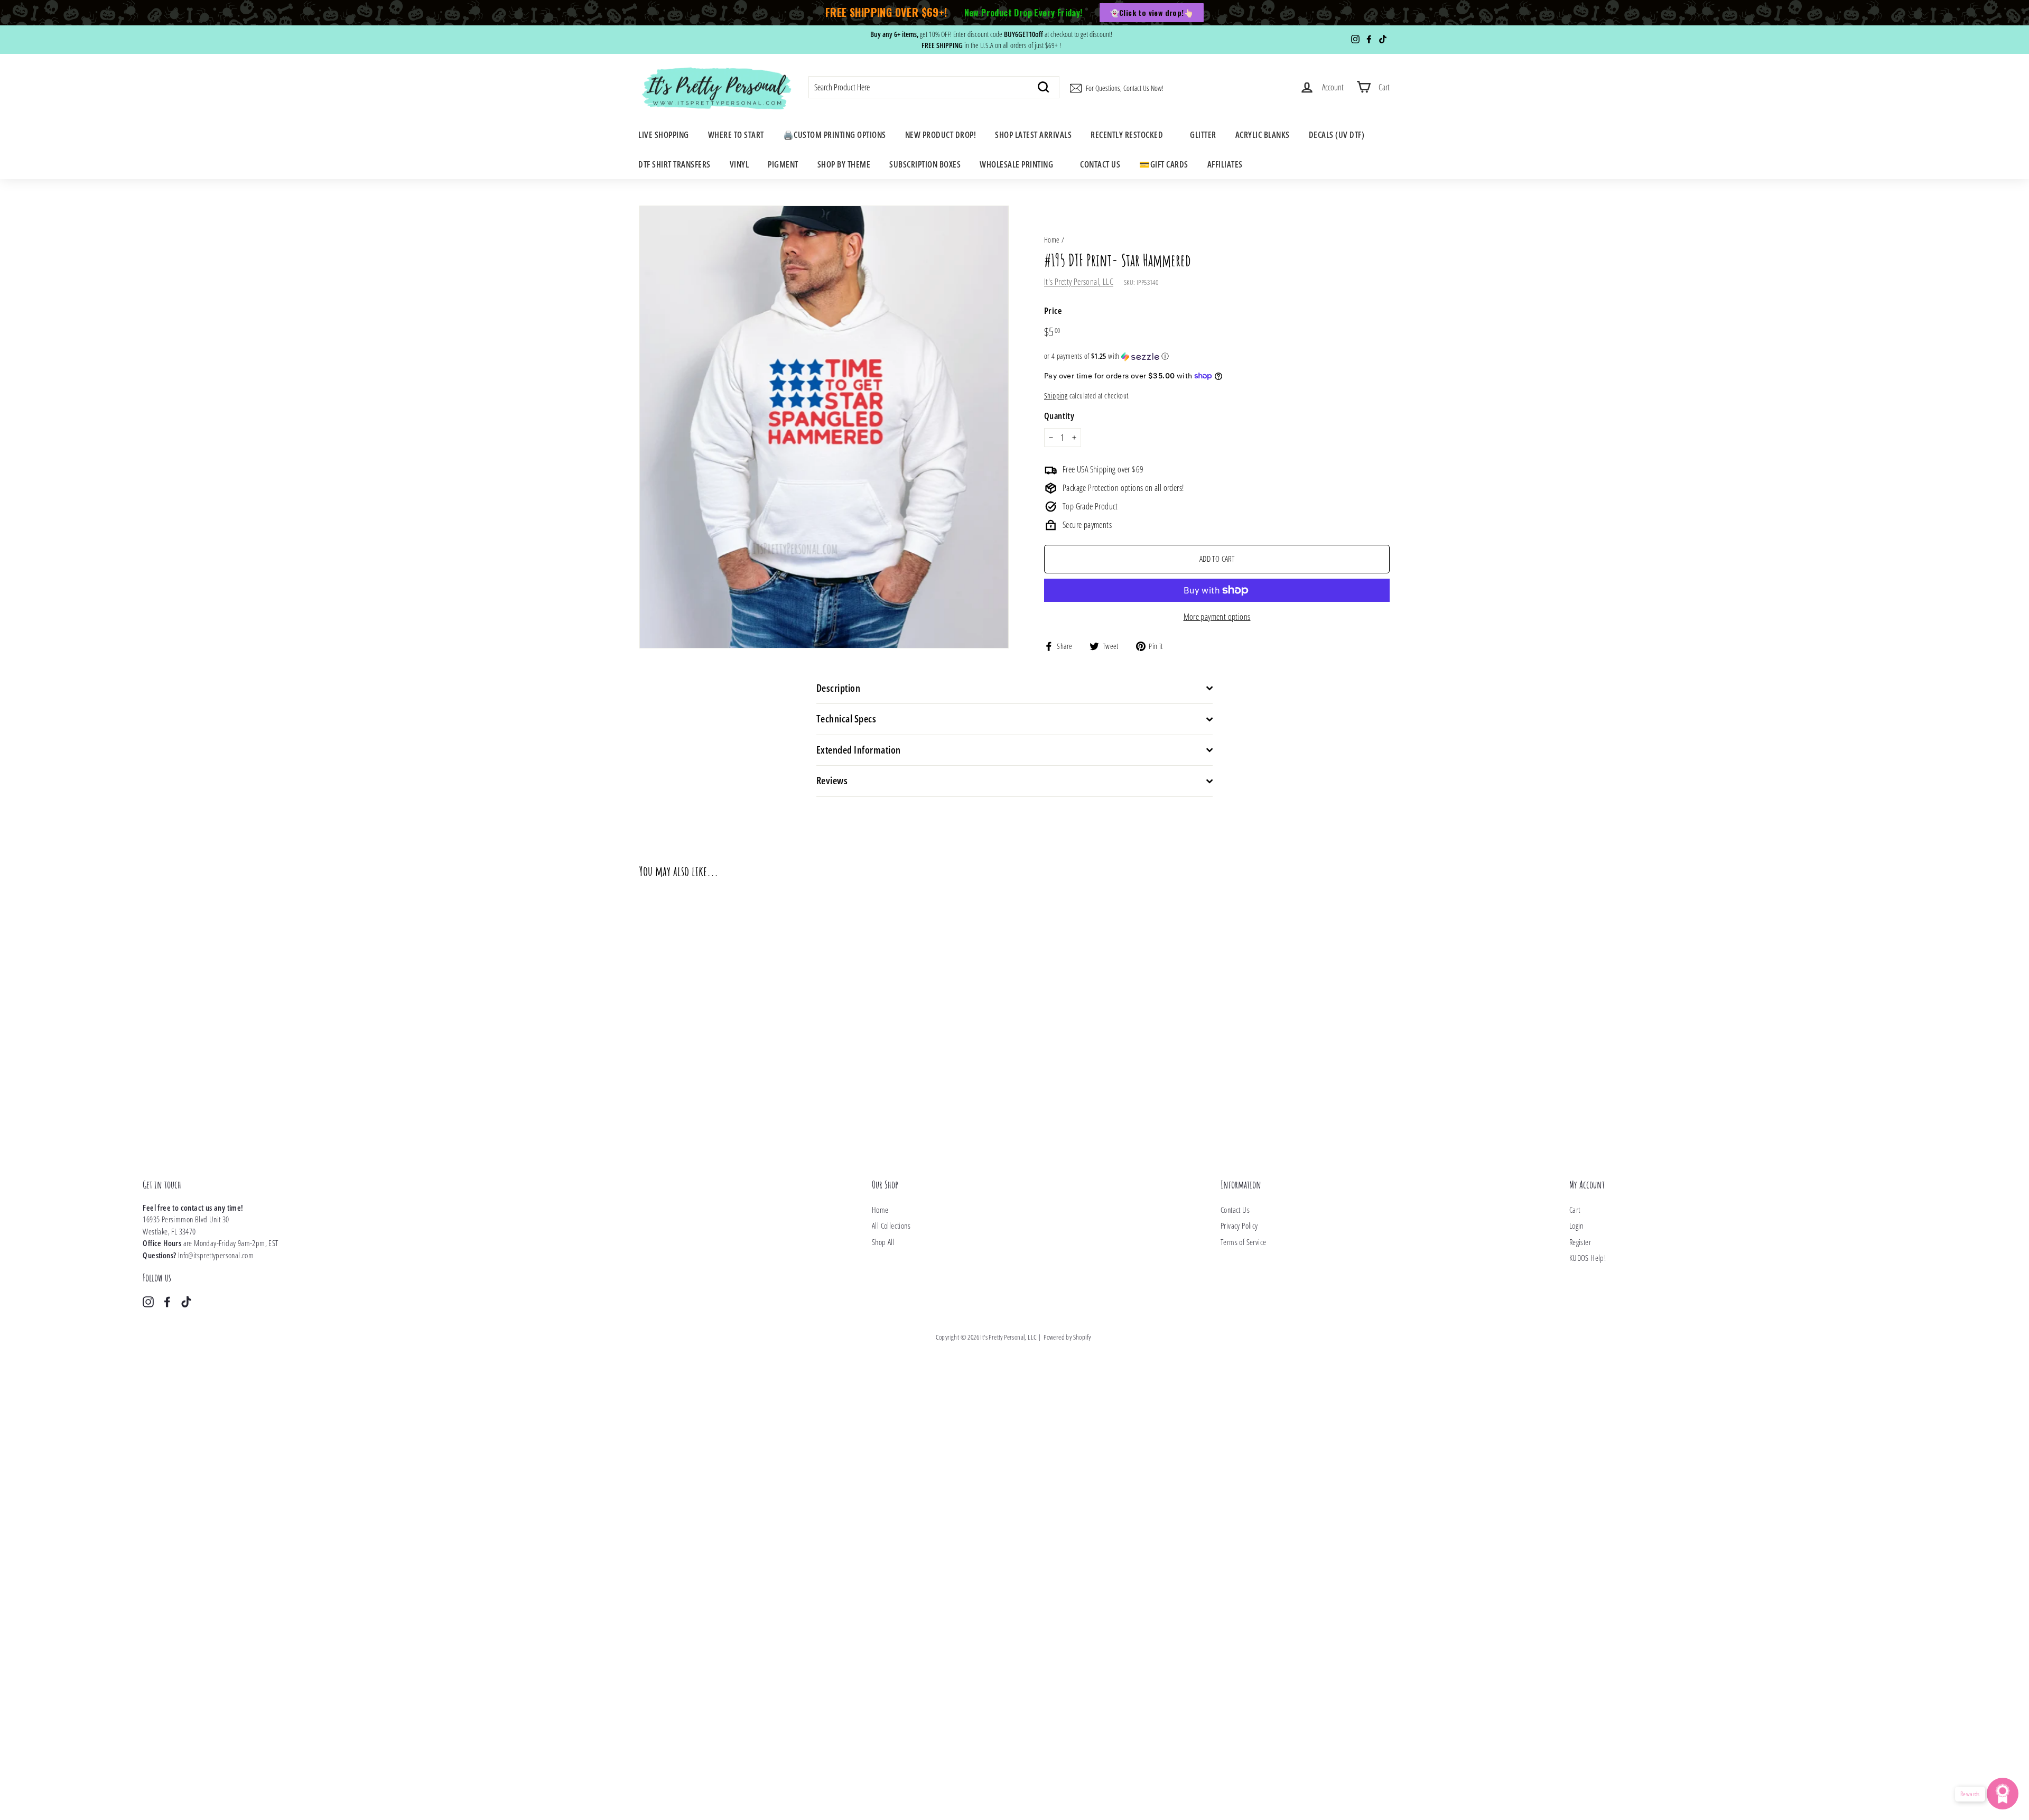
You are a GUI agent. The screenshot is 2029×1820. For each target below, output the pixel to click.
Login (1576, 1225)
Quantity (1059, 416)
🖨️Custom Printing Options (835, 135)
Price (1053, 310)
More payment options (1217, 617)
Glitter (1203, 135)
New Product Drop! (941, 135)
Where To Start (736, 135)
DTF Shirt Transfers (674, 164)
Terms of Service (1243, 1242)
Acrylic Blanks (1263, 135)
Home (1052, 240)
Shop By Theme (844, 164)
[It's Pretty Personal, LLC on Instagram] (148, 1301)
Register (1580, 1242)
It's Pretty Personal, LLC (1079, 282)
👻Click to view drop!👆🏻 (1152, 12)
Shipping (1056, 396)
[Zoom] (824, 427)
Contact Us (1100, 164)
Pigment (783, 164)
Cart (1575, 1210)
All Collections (891, 1225)
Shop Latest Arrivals (1033, 135)
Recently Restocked (1127, 135)
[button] (1217, 356)
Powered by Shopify (1067, 1337)
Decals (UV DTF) (1337, 135)
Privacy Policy (1239, 1225)
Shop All (883, 1242)
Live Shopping (664, 135)
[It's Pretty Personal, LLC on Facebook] (167, 1301)
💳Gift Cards (1164, 164)
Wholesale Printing (1016, 164)
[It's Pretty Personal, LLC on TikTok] (186, 1301)
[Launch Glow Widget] (2003, 1794)
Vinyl (739, 164)
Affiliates (1225, 164)
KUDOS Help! (1588, 1258)
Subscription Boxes (925, 164)
